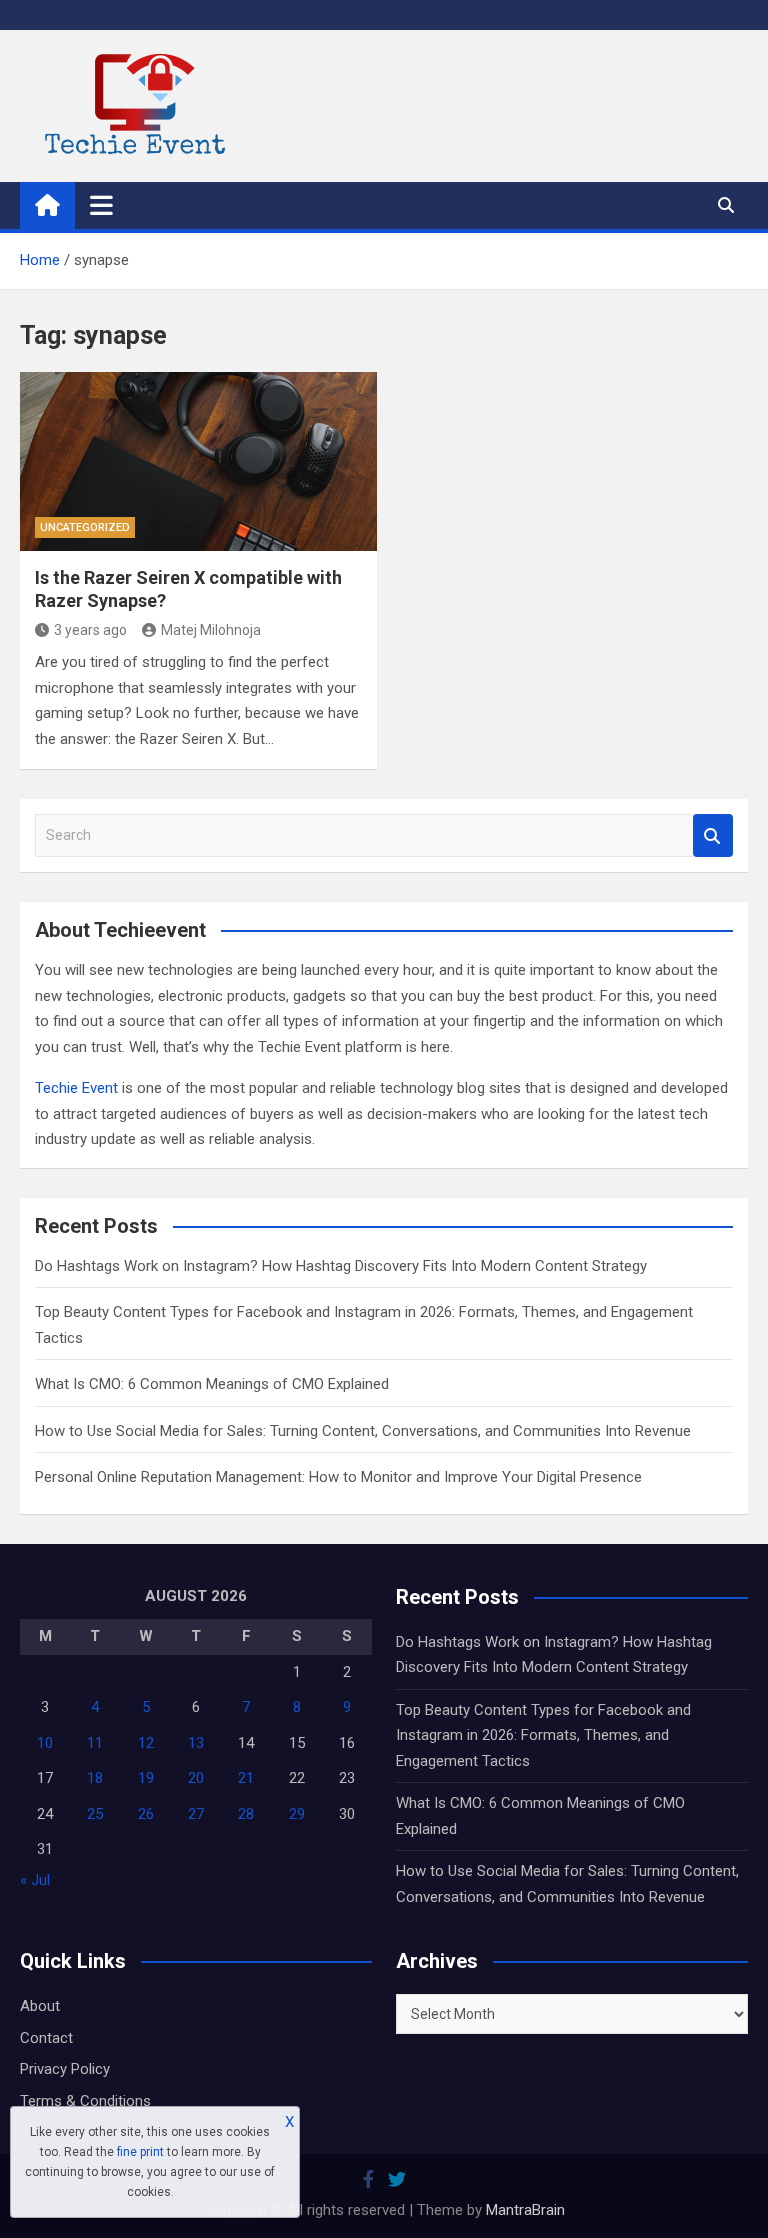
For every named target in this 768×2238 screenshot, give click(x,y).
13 (196, 1743)
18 (95, 1778)
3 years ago (90, 630)
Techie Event (76, 1088)
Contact (46, 2038)
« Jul (35, 1880)
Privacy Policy (65, 2069)
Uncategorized (85, 527)
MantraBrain (525, 2210)
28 (246, 1814)
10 (45, 1743)
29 (297, 1814)
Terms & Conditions (85, 2101)
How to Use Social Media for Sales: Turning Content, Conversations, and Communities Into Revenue (363, 1431)
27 (196, 1814)
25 (95, 1814)
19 (146, 1778)
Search (713, 835)
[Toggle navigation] (101, 205)
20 (196, 1778)
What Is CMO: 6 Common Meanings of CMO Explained (212, 1384)
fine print (140, 2152)
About (40, 2006)
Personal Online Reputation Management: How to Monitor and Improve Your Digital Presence (338, 1477)
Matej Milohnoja (211, 630)
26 (146, 1814)
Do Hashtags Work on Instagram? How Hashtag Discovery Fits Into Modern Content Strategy (341, 1266)
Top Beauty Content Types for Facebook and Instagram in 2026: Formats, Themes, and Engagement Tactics (543, 1735)
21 (246, 1778)
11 (95, 1743)
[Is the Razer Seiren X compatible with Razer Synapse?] (198, 461)
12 (146, 1743)
